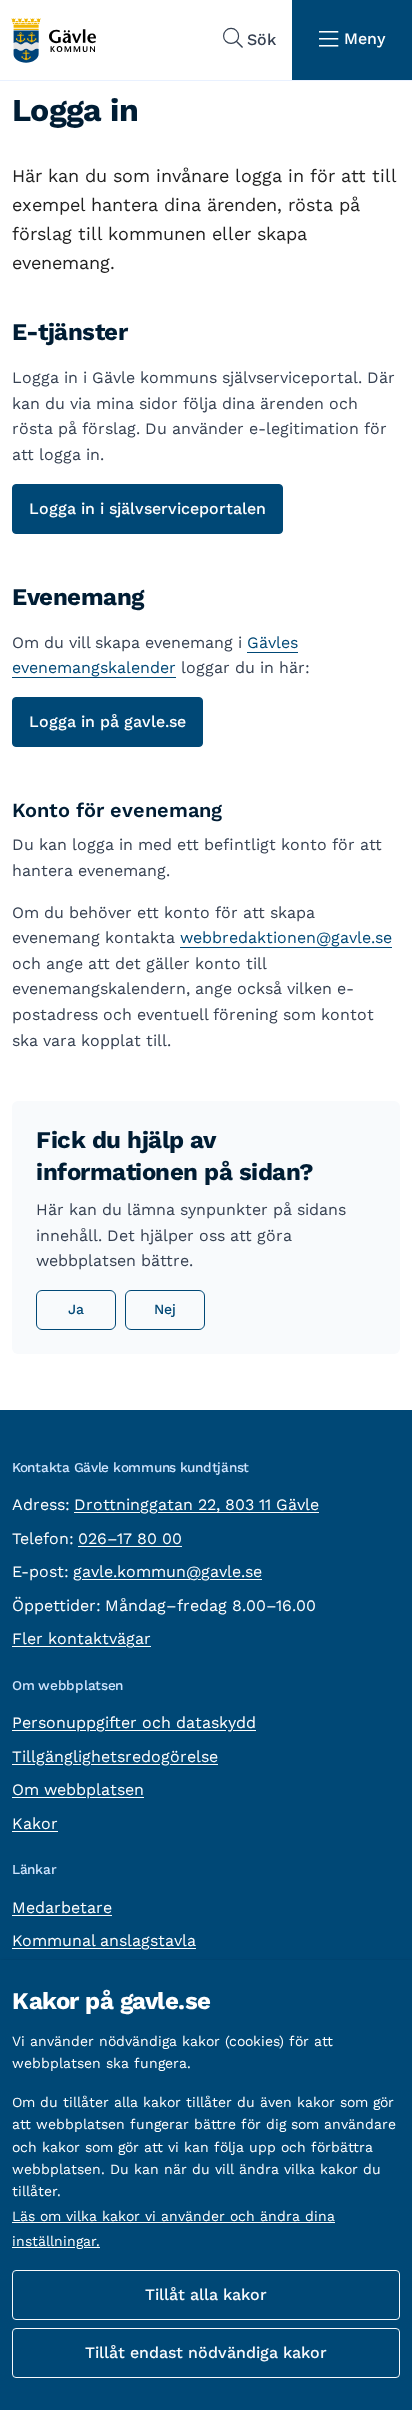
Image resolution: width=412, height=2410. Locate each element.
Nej (165, 1309)
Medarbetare (62, 1907)
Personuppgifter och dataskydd (134, 1722)
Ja (76, 1309)
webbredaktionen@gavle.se (286, 937)
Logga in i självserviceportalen (147, 508)
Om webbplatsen (78, 1789)
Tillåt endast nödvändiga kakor (206, 2352)
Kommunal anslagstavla (104, 1940)
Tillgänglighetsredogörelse (115, 1756)
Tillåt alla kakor (206, 2294)
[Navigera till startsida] (53, 40)
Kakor (35, 1823)
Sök (261, 39)
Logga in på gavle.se (107, 721)
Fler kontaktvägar (81, 1638)
